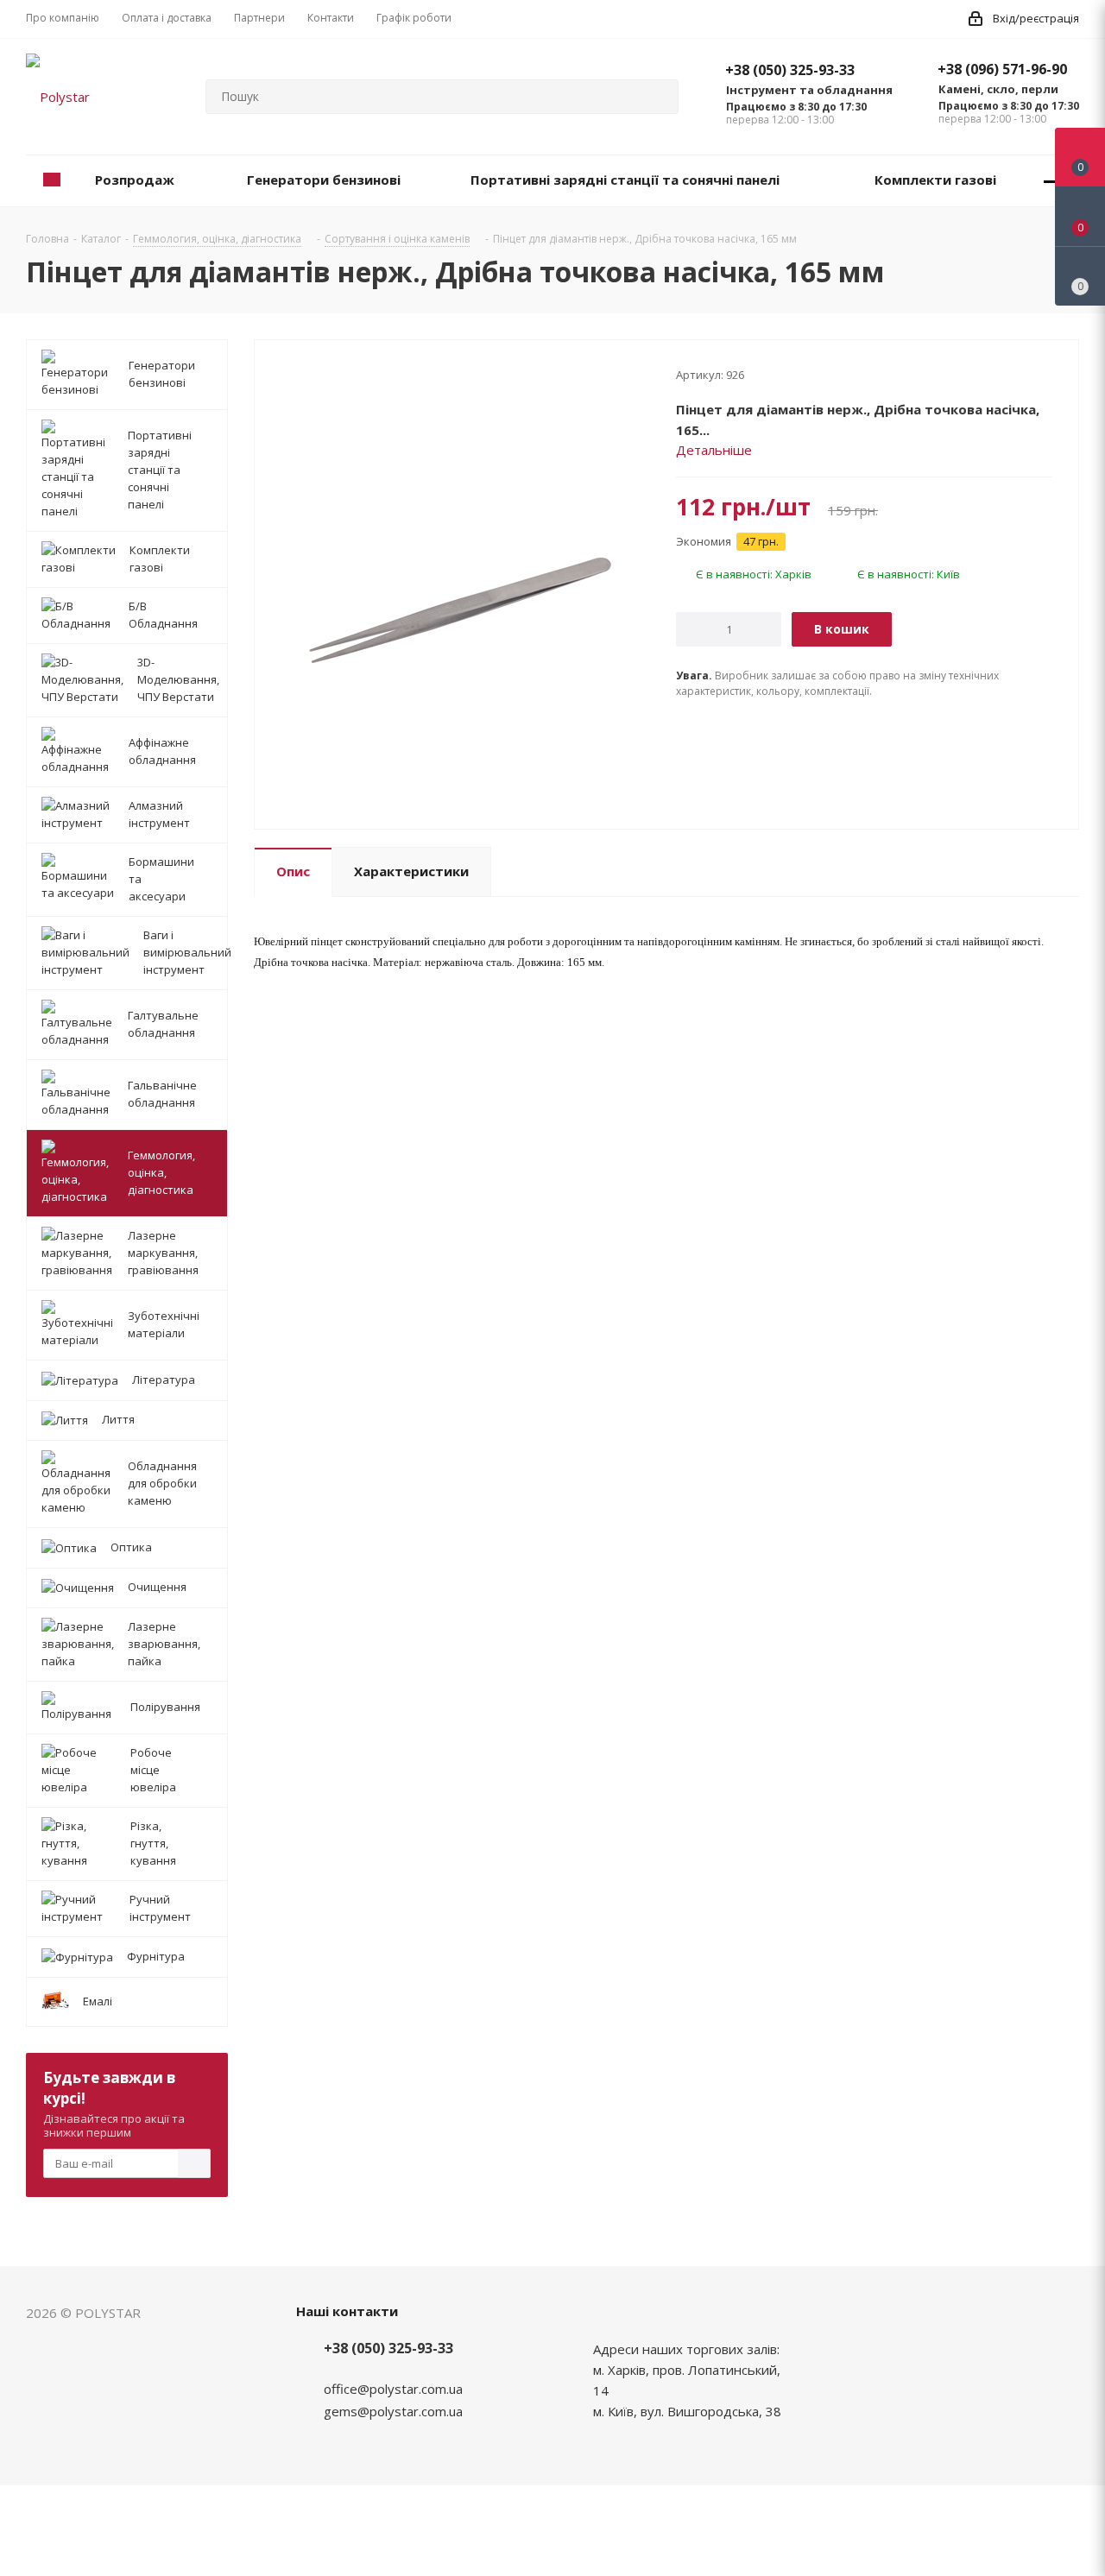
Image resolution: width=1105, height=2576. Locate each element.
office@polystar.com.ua (393, 2389)
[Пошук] (658, 97)
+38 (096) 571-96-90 (1002, 69)
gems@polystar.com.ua (393, 2411)
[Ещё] (1051, 181)
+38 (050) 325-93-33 (790, 70)
